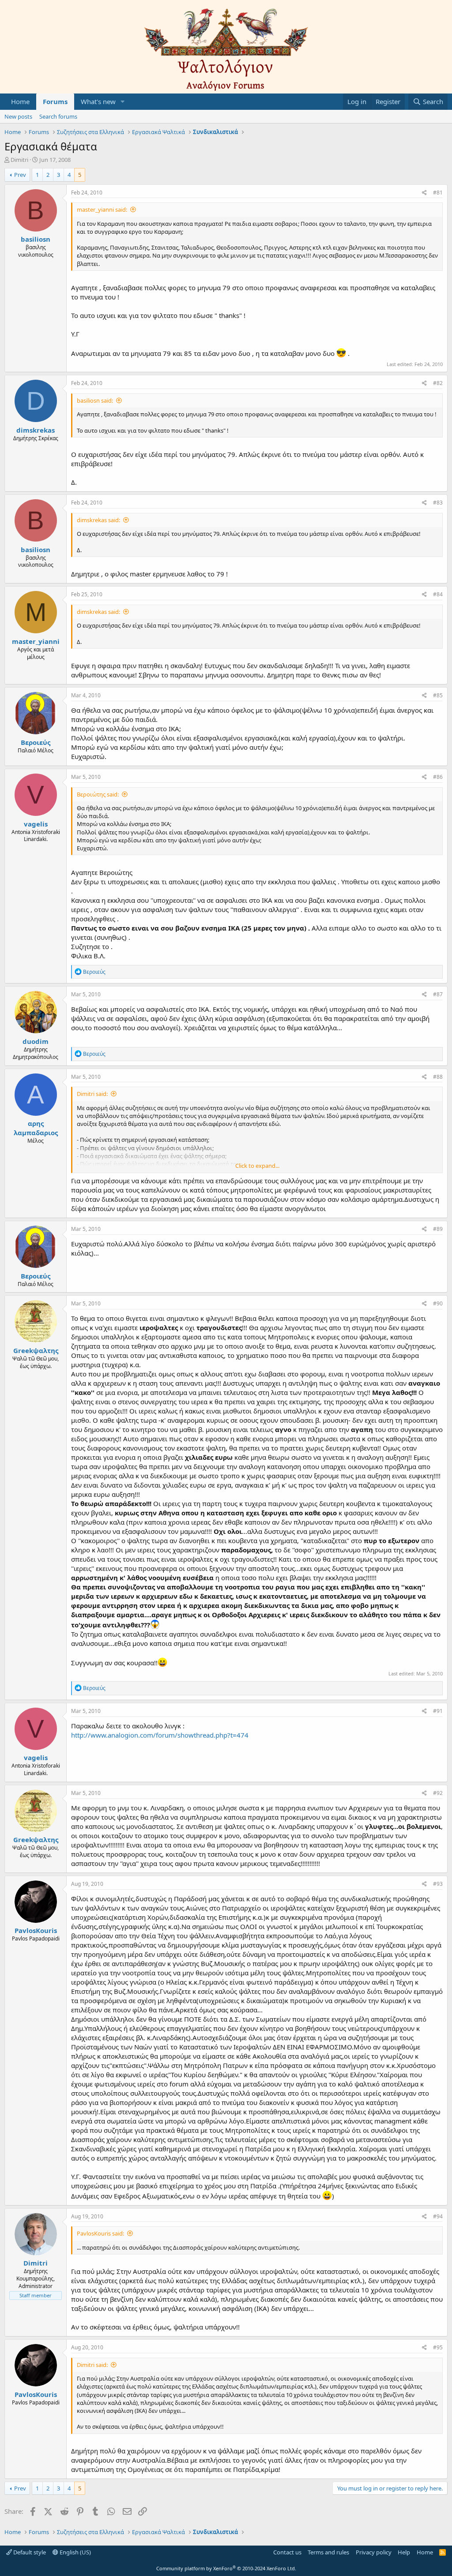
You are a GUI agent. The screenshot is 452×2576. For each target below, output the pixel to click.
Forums (55, 101)
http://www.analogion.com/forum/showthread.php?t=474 (160, 1735)
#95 (438, 2347)
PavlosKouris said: (100, 2233)
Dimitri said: (92, 1094)
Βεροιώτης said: (98, 794)
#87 (438, 994)
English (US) (75, 2552)
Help (404, 2552)
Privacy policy (374, 2552)
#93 (438, 1884)
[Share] (424, 193)
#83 (438, 503)
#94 (438, 2216)
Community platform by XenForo (226, 2568)
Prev (20, 175)
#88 (438, 1077)
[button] (123, 102)
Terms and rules (328, 2552)
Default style (29, 2552)
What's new (98, 101)
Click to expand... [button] (257, 1166)
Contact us (287, 2552)
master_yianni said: (102, 209)
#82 (438, 383)
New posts (18, 116)
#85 (438, 695)
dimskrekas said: (98, 520)
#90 (438, 1303)
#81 (438, 193)
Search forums (58, 116)
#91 (438, 1711)
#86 (438, 777)
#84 (438, 594)
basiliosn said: (95, 400)
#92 (438, 1793)
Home (20, 101)
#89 (438, 1229)
